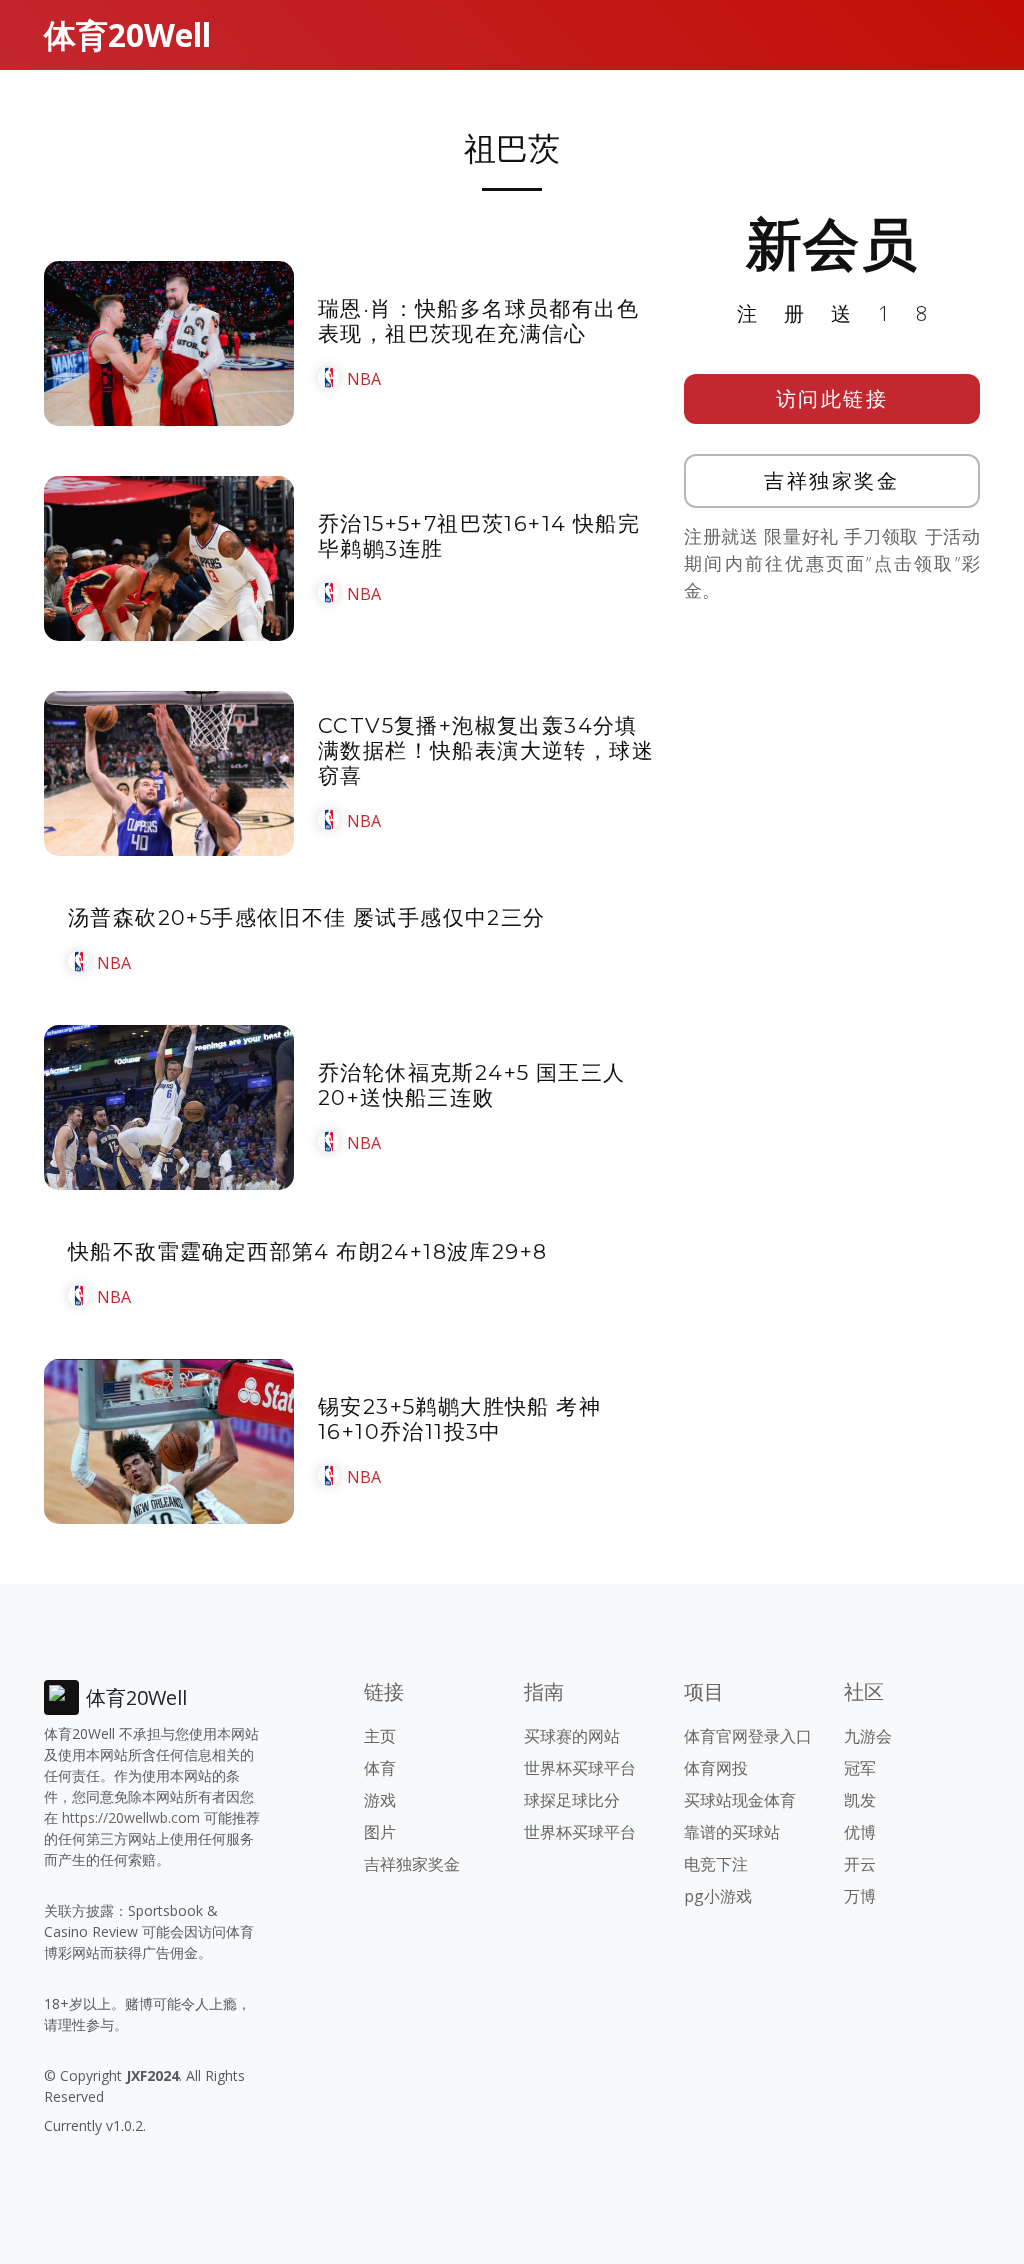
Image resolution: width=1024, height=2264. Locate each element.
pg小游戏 (718, 1896)
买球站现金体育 (740, 1800)
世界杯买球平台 (580, 1768)
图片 (380, 1832)
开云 (860, 1864)
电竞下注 (716, 1864)
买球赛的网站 (572, 1736)
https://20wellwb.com (131, 1817)
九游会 (868, 1736)
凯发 (860, 1800)
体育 (380, 1768)
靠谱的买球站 (732, 1832)
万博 (860, 1896)
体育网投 (716, 1768)
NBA (364, 379)
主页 (380, 1736)
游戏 (380, 1800)
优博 (860, 1832)
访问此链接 (832, 398)
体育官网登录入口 (748, 1736)
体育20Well (127, 34)
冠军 (860, 1768)
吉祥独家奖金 (831, 480)
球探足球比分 (572, 1800)
